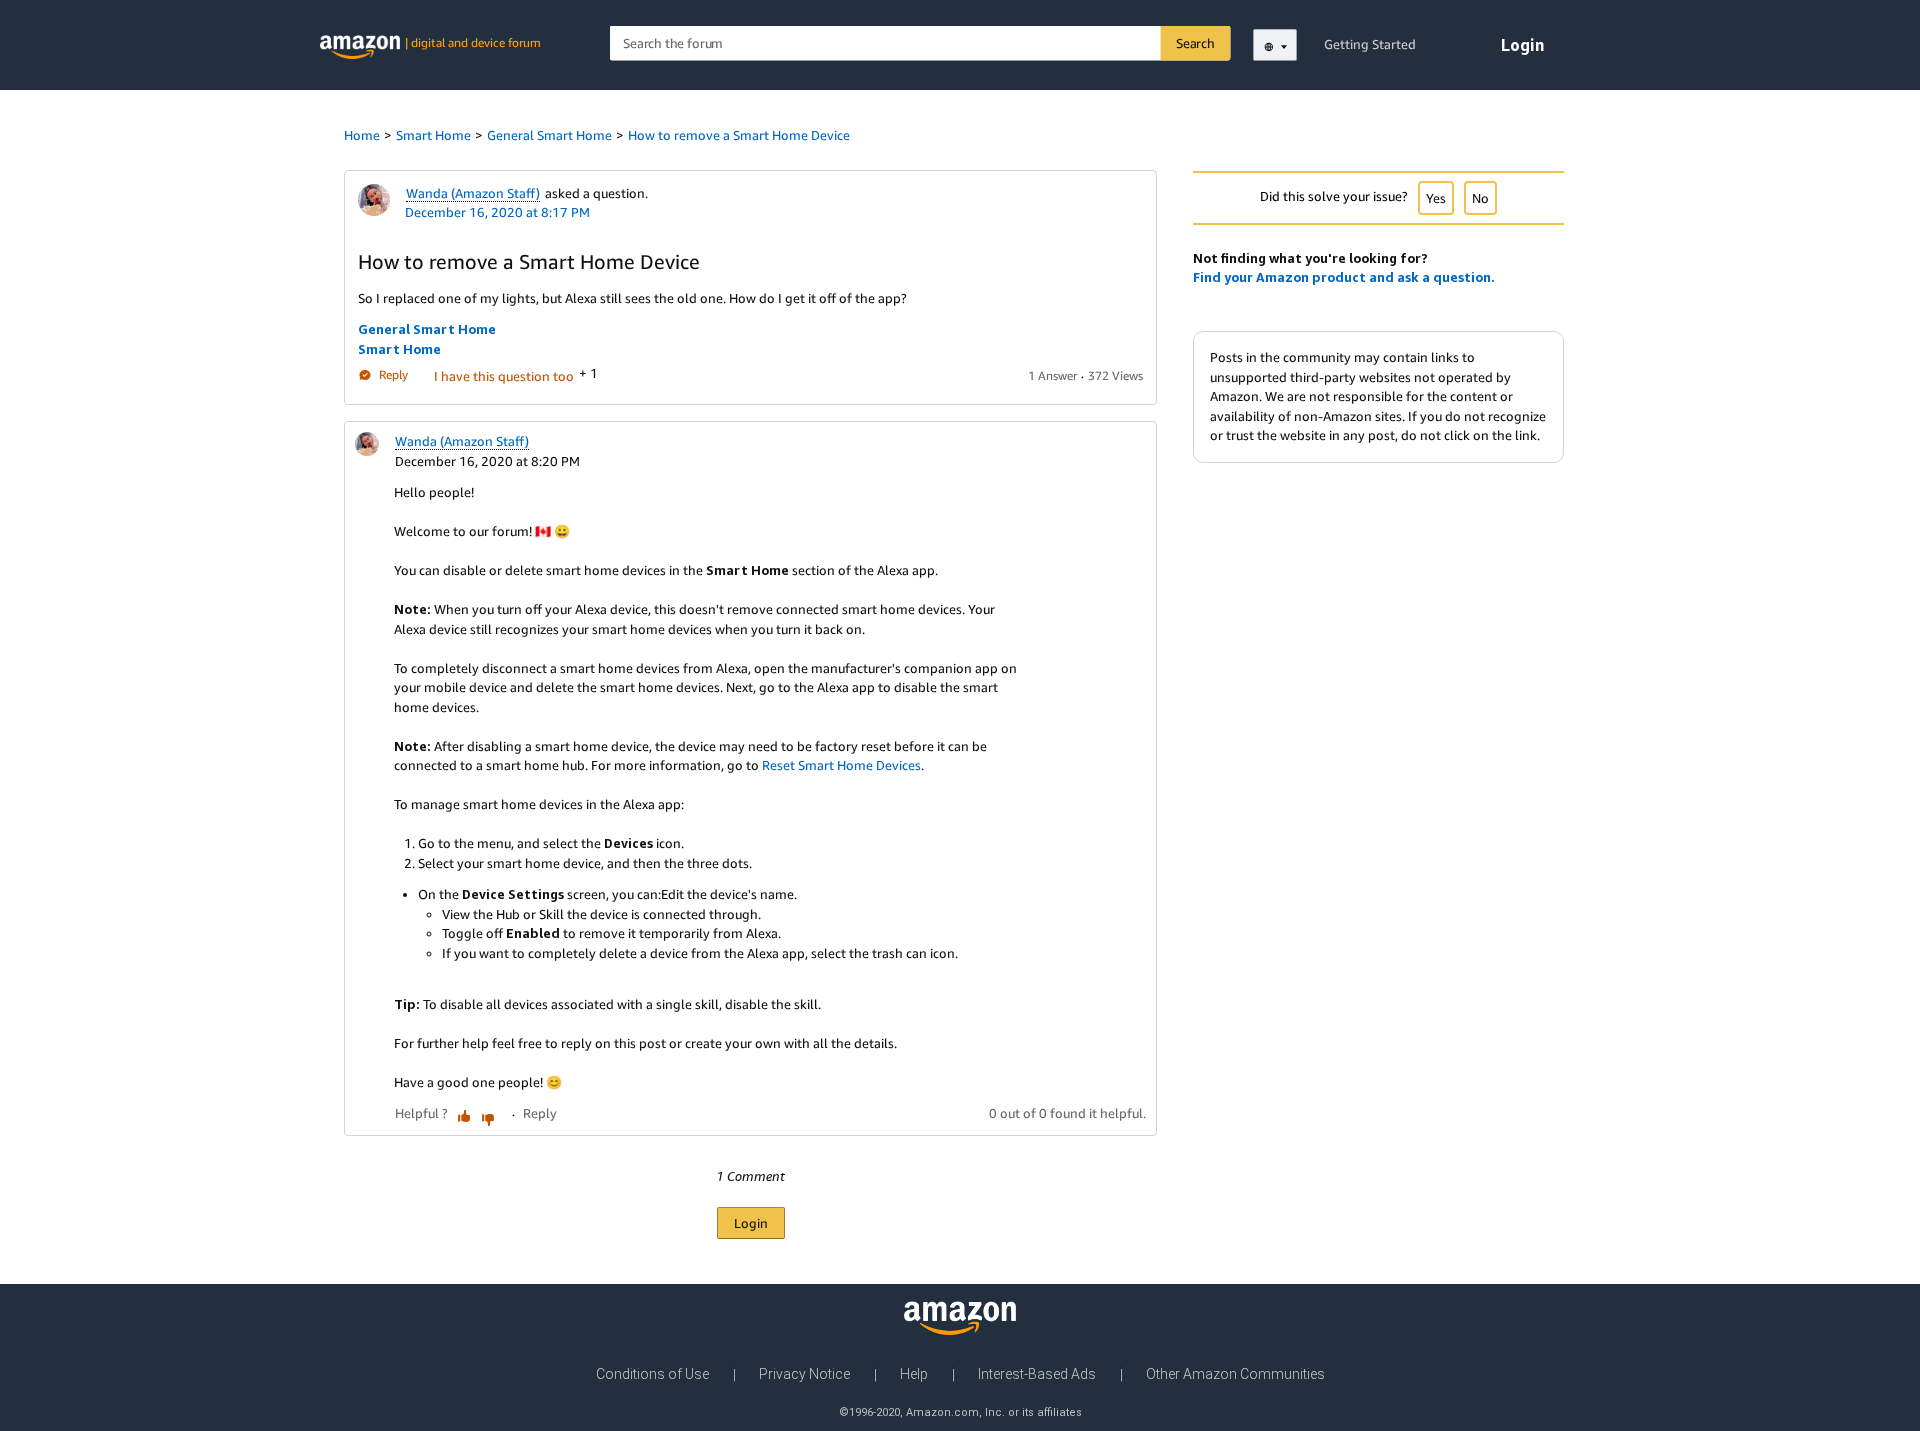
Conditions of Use (652, 1374)
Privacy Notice (804, 1374)
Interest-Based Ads (1037, 1374)
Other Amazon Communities (1235, 1374)
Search (1195, 43)
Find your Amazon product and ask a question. (1344, 277)
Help (914, 1374)
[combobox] (920, 43)
